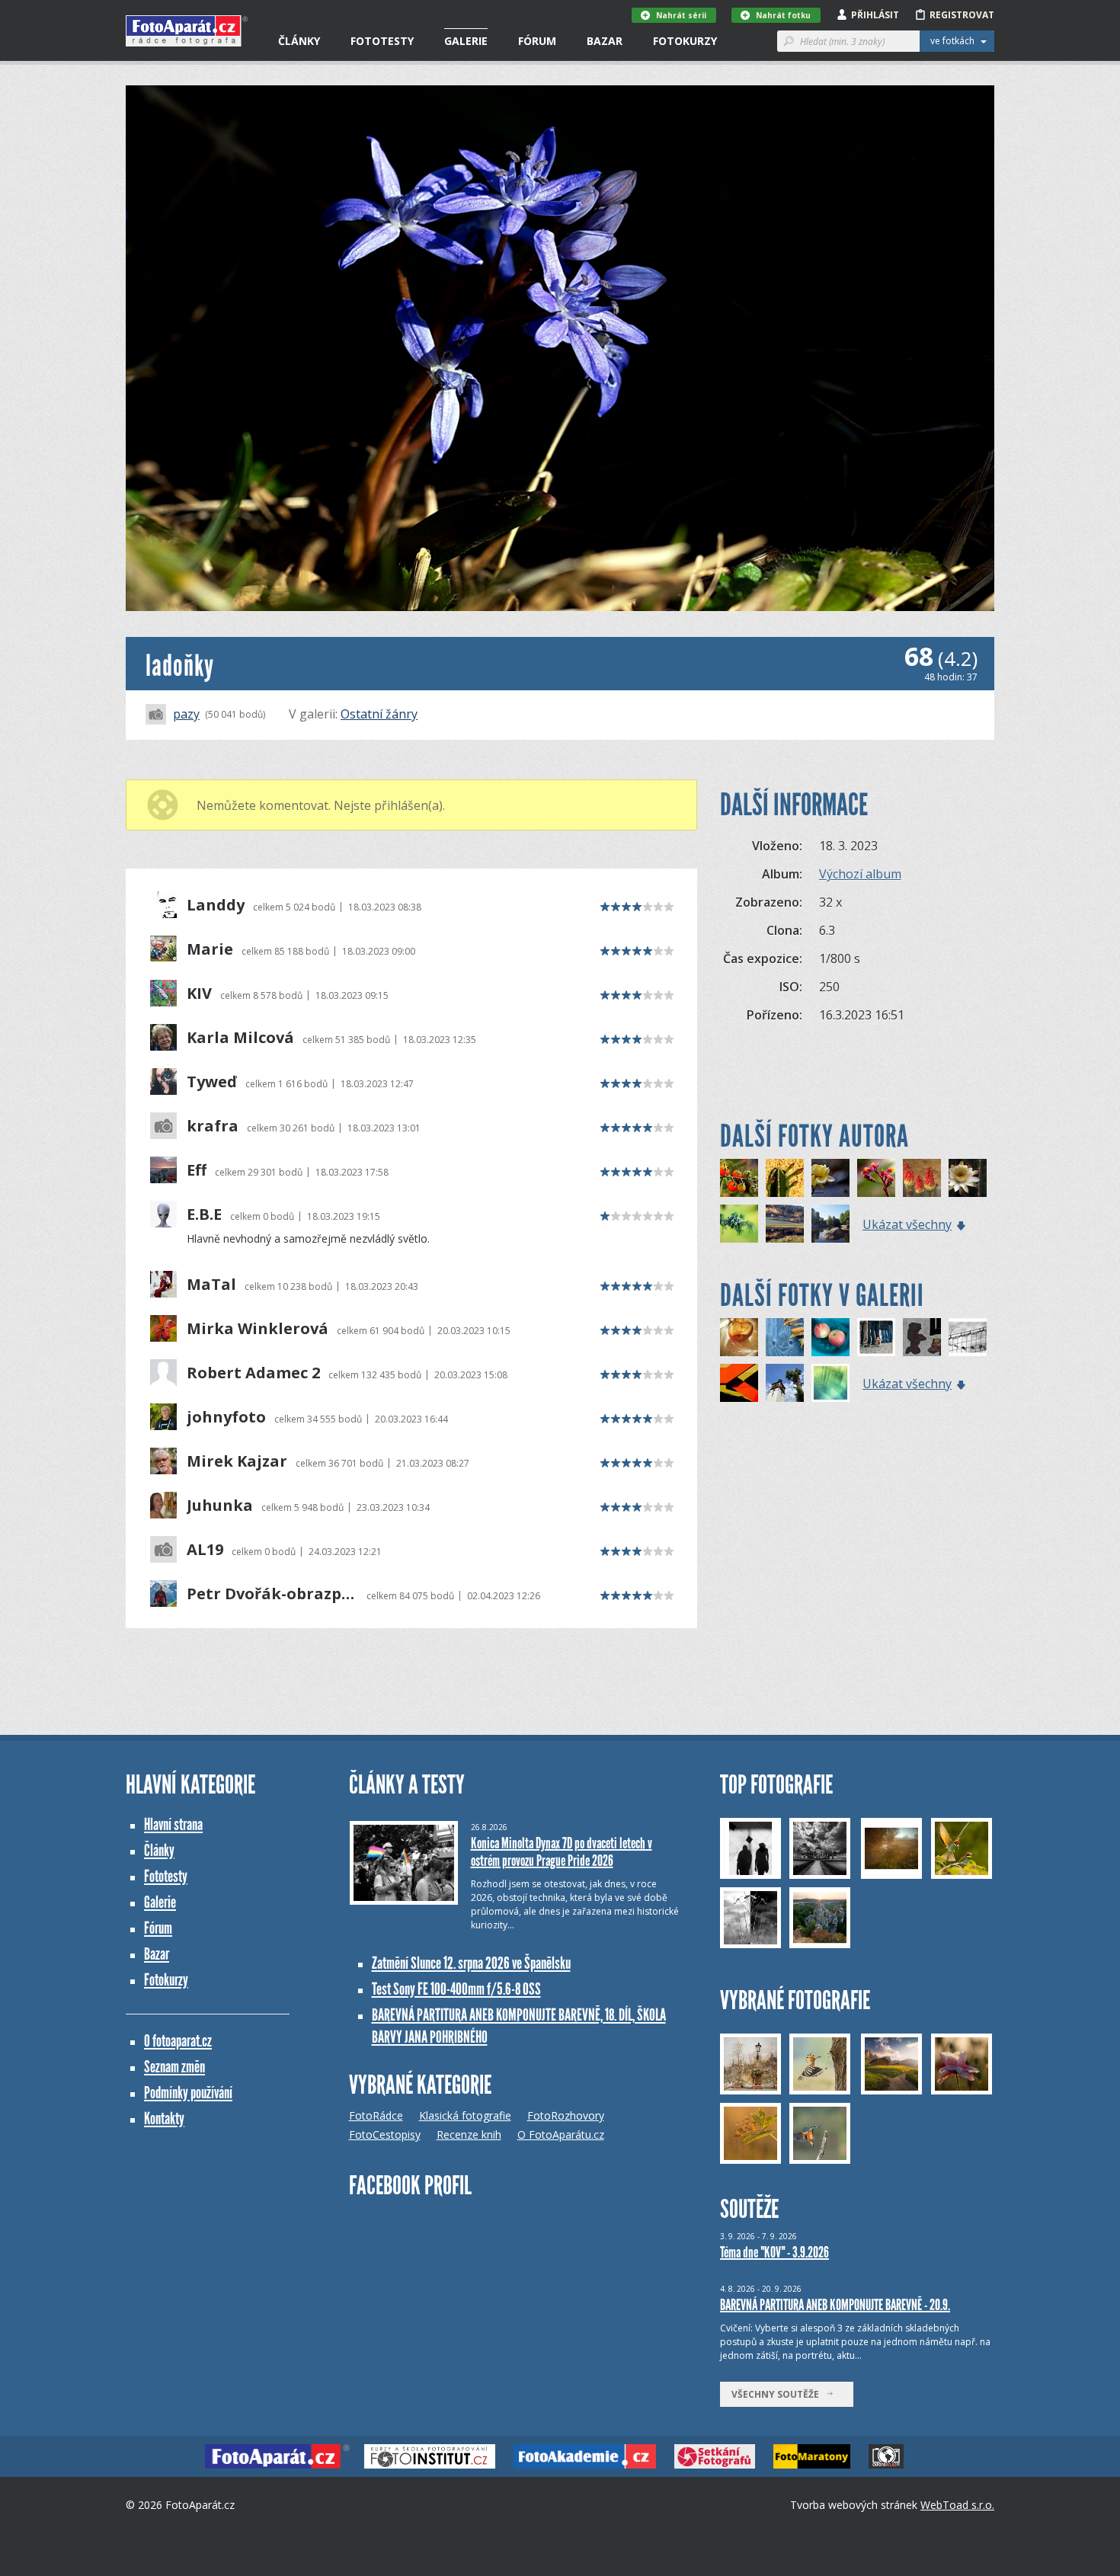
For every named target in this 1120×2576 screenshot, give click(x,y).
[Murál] (922, 1337)
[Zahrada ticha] (830, 1383)
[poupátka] (785, 1178)
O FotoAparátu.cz (561, 2134)
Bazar (605, 41)
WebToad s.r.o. (957, 2505)
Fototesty (382, 41)
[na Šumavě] (785, 1224)
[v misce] (830, 1337)
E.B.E (204, 1214)
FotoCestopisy (385, 2134)
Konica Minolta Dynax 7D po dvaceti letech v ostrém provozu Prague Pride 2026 (562, 1852)
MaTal (211, 1285)
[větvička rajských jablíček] (739, 1178)
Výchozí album (860, 874)
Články (299, 41)
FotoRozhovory (566, 2115)
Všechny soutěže (779, 2394)
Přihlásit (875, 15)
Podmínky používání (188, 2093)
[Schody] (739, 1383)
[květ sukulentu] (876, 1178)
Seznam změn (174, 2067)
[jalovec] (739, 1224)
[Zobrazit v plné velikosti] (560, 348)
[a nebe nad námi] (785, 1383)
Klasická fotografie (465, 2115)
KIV (199, 994)
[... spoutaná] (968, 1337)
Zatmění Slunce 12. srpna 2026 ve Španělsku (471, 1963)
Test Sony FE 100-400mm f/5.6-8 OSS (456, 1989)
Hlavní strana (173, 1824)
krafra (213, 1126)
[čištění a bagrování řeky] (830, 1224)
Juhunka (220, 1506)
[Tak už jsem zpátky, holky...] (785, 1337)
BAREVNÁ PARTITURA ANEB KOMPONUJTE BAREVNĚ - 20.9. (835, 2305)
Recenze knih (469, 2134)
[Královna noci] (968, 1178)
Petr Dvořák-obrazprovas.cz (272, 1594)
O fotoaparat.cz (178, 2041)
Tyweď (212, 1082)
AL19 (205, 1550)
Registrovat (962, 15)
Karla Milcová (240, 1038)
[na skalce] (922, 1178)
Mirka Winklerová (258, 1329)
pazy (186, 714)
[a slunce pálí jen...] (739, 1337)
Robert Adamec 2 (253, 1373)
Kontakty (164, 2118)
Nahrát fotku (783, 15)
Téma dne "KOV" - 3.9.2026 (774, 2252)
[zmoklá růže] (830, 1178)
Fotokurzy (685, 41)
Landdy (216, 905)
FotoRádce (376, 2115)
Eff (197, 1170)
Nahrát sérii (681, 15)
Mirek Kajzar (237, 1461)
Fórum (537, 41)
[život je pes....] (876, 1337)
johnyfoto (226, 1417)
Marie (210, 949)
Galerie (466, 41)
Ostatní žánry (379, 714)
